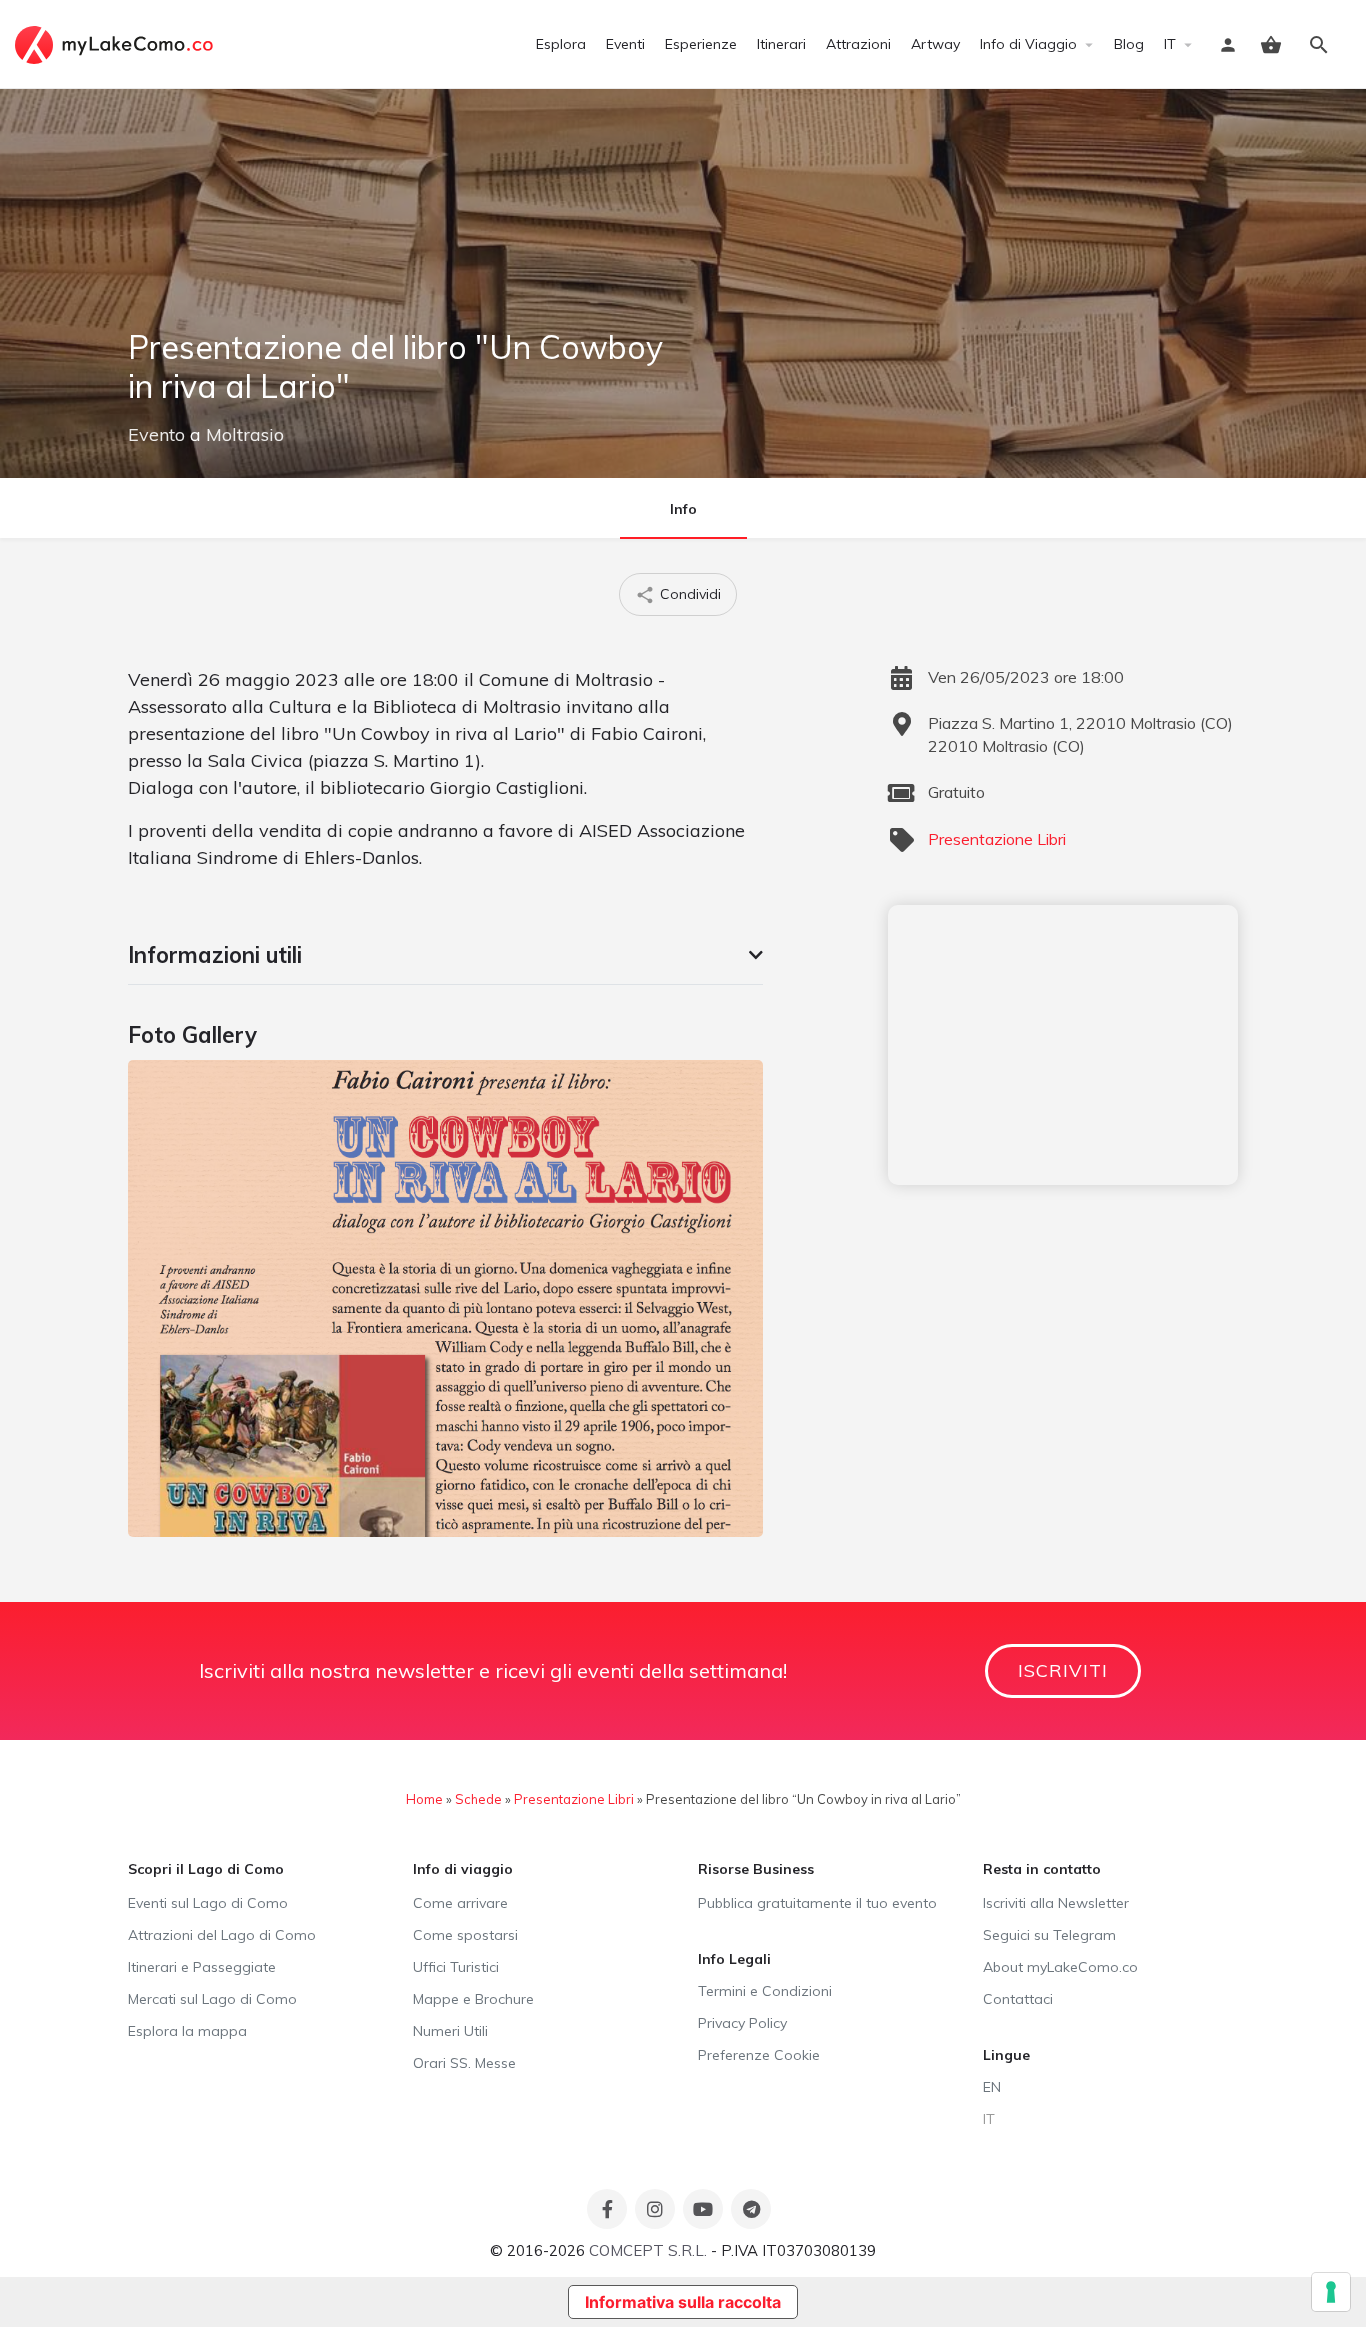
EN (992, 2087)
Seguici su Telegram (1049, 1935)
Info (683, 509)
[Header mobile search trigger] (1319, 45)
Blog (1129, 44)
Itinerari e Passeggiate (202, 1967)
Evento (156, 434)
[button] (445, 955)
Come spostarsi (465, 1935)
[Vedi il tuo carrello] (1271, 45)
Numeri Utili (450, 2031)
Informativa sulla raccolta (683, 2302)
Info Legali (734, 1959)
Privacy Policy (742, 2023)
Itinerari (781, 44)
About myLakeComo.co (1060, 1967)
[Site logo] (116, 43)
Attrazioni (858, 44)
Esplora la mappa (187, 2031)
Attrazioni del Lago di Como (222, 1935)
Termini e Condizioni (765, 1991)
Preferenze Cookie (759, 2055)
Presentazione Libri (997, 839)
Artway (935, 44)
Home (424, 1799)
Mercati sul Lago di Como (212, 1999)
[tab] (445, 955)
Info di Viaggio (1028, 44)
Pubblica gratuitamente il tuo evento (817, 1903)
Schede (478, 1799)
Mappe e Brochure (473, 1999)
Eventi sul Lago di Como (208, 1903)
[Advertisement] (1063, 1045)
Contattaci (1018, 1999)
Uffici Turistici (456, 1967)
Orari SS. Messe (464, 2063)
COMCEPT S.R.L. (648, 2250)
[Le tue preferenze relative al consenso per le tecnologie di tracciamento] (1331, 2292)
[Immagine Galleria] (445, 1298)
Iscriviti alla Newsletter (1056, 1903)
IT (1170, 44)
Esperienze (701, 44)
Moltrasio (245, 434)
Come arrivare (460, 1903)
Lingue (1006, 2055)
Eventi (625, 44)
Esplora (561, 44)
